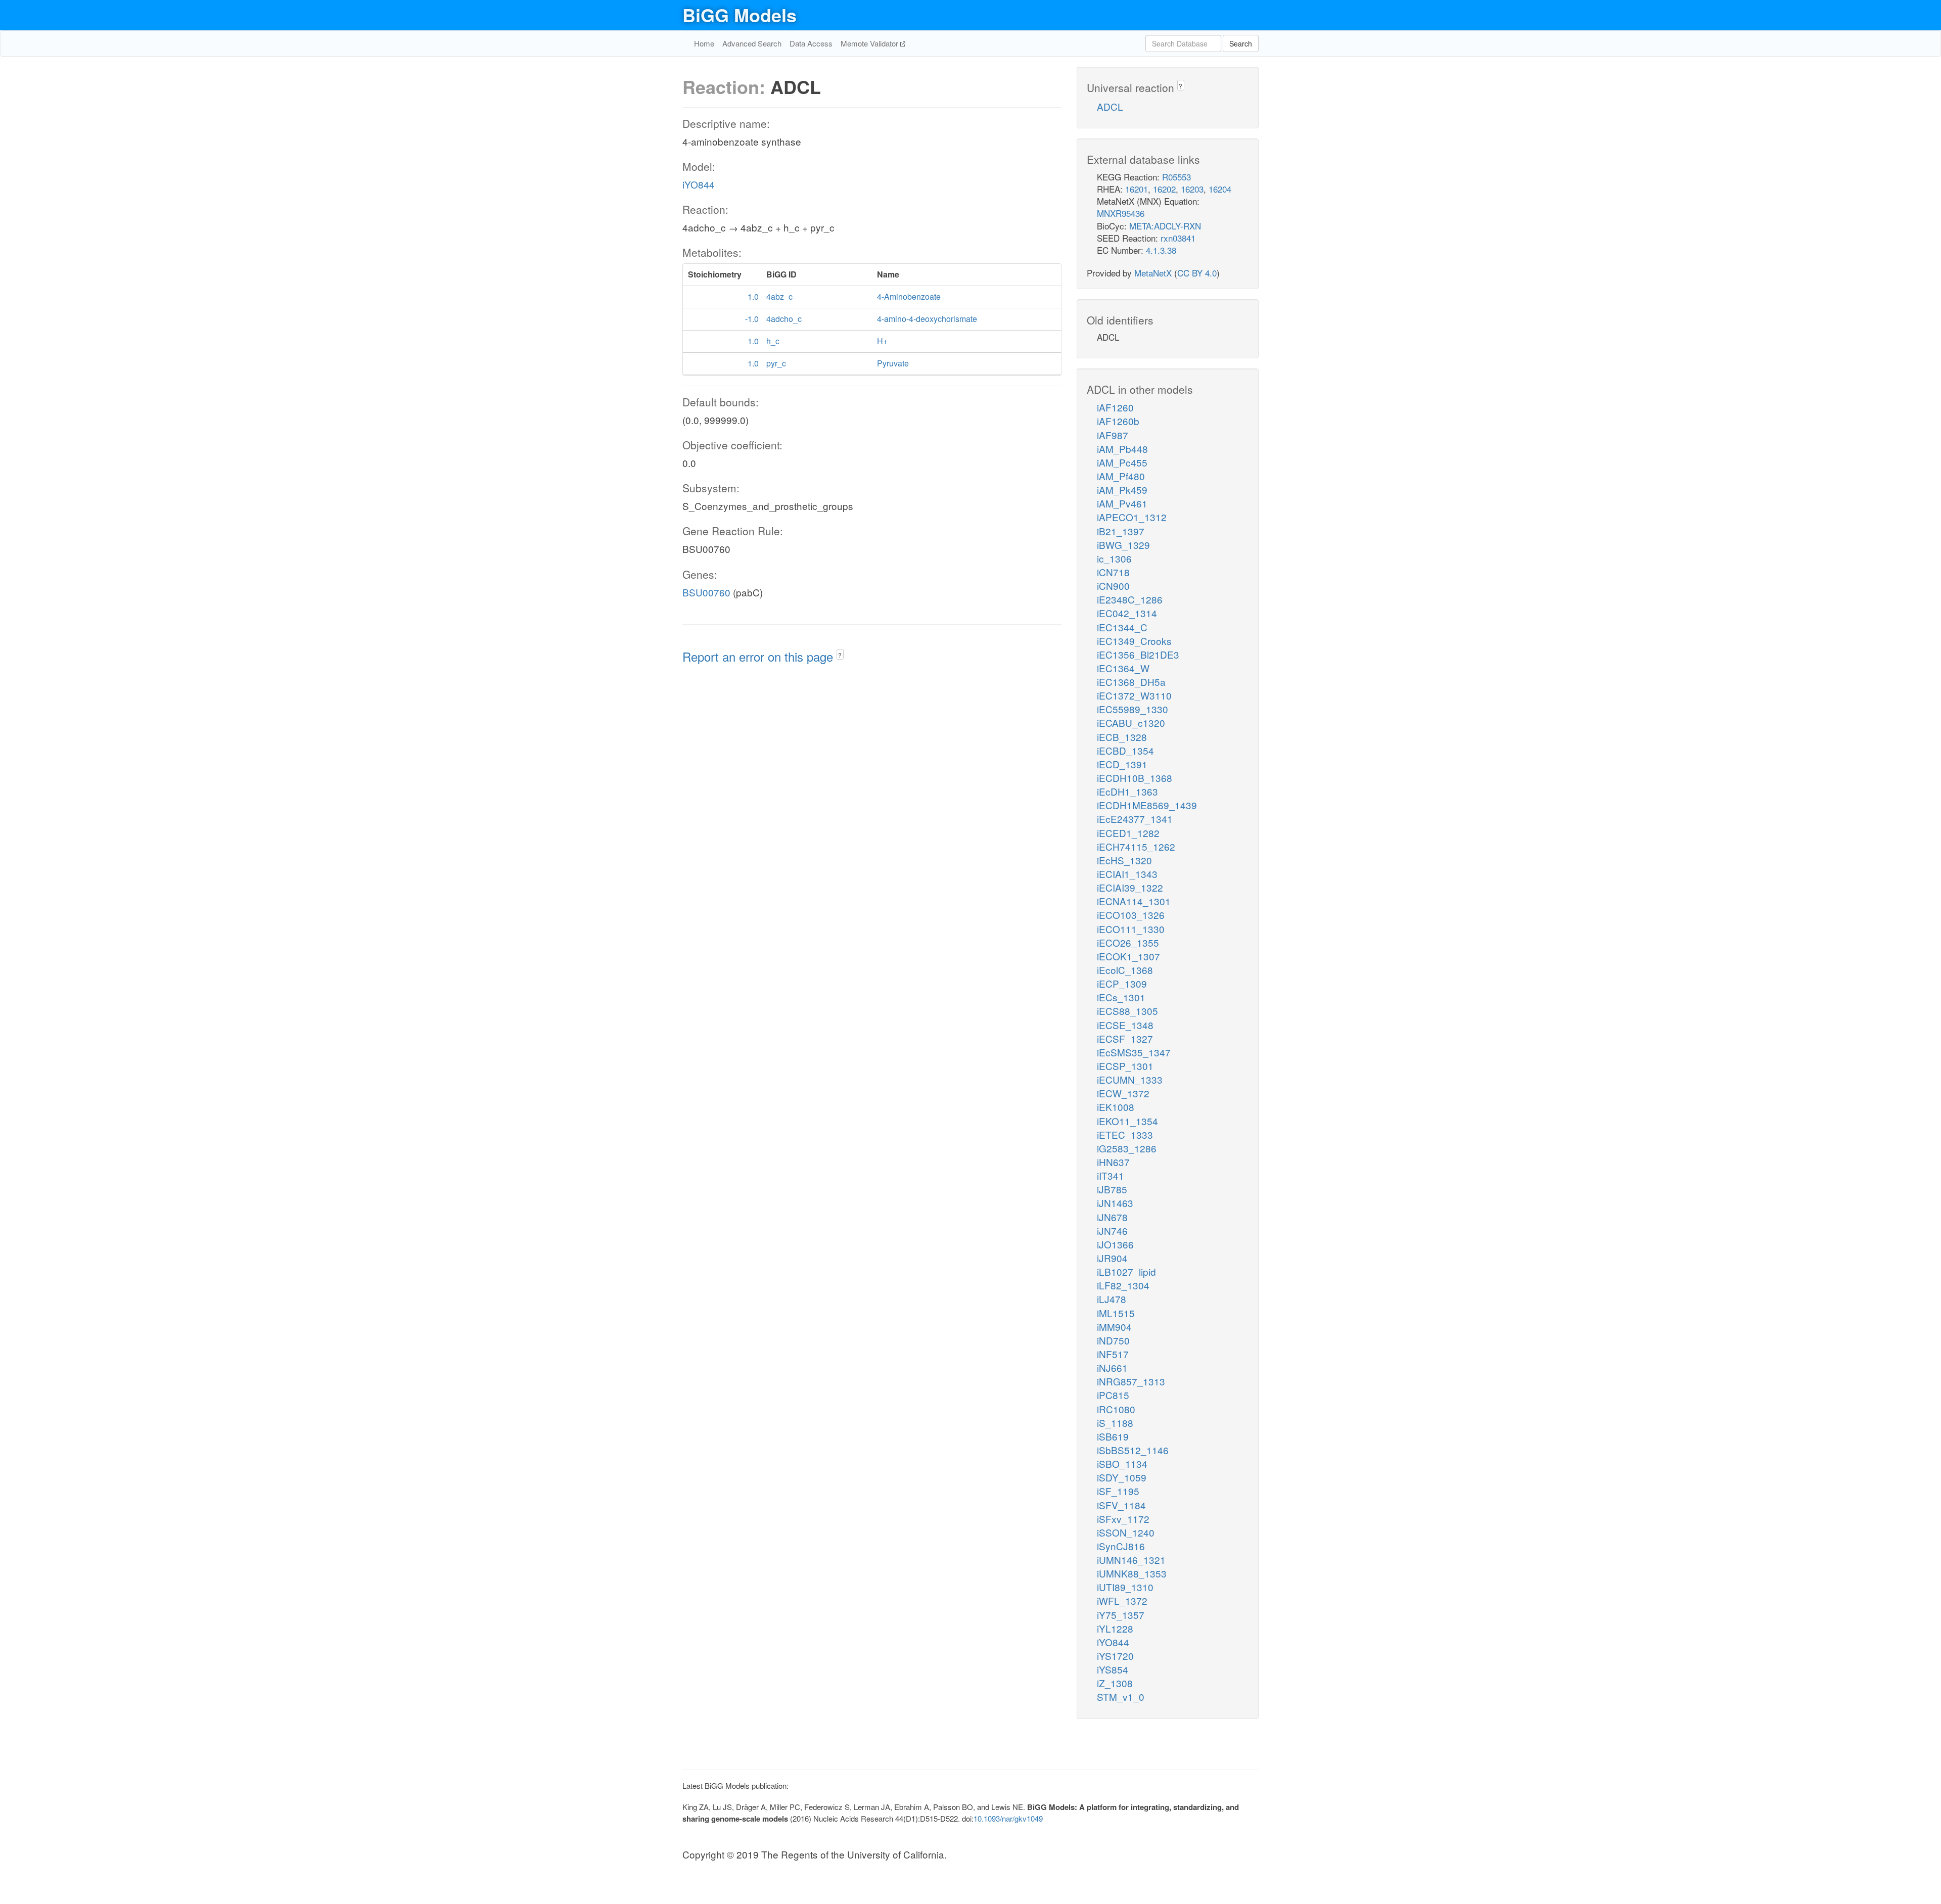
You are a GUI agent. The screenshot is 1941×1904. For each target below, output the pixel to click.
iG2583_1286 (1127, 1148)
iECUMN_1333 (1130, 1079)
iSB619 (1113, 1436)
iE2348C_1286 (1130, 599)
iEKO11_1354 (1127, 1121)
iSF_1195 (1118, 1491)
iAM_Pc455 (1122, 462)
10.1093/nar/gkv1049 (1008, 1818)
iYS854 (1113, 1669)
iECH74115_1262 (1136, 846)
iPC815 (1113, 1395)
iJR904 (1112, 1258)
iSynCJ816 (1121, 1546)
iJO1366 (1115, 1244)
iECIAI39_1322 (1130, 887)
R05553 (1176, 177)
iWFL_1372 (1122, 1600)
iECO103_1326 (1131, 915)
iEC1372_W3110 (1134, 695)
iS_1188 (1115, 1423)
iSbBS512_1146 (1133, 1450)
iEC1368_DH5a (1131, 682)
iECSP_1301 (1125, 1066)
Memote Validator (870, 43)
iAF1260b (1118, 421)
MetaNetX (1153, 273)
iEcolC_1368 (1125, 970)
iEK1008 (1116, 1107)
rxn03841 (1178, 238)
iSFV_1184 (1121, 1505)
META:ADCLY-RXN (1165, 226)
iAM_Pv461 (1122, 503)
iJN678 (1112, 1217)
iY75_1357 (1121, 1615)
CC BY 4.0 (1197, 273)
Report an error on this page (759, 656)
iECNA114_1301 (1134, 901)
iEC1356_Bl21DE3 (1138, 654)
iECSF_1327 (1125, 1038)
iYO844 (699, 184)
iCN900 (1113, 586)
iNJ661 (1112, 1367)
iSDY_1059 (1122, 1477)
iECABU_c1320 (1131, 723)
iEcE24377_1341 (1135, 819)
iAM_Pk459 (1122, 490)
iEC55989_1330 (1133, 709)
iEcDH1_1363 (1127, 791)
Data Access (811, 43)
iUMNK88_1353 (1132, 1573)
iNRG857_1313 (1131, 1381)
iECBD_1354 (1125, 750)
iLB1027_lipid (1126, 1271)
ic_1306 (1114, 558)
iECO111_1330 (1131, 929)
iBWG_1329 (1123, 545)
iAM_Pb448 (1122, 449)
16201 (1137, 189)
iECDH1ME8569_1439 (1147, 805)
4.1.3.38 (1161, 250)
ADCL (1110, 106)
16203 (1192, 189)
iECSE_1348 (1125, 1025)
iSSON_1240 (1126, 1532)
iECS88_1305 (1127, 1011)
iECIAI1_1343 (1127, 874)
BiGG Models (740, 15)
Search (1241, 43)
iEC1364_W (1123, 668)
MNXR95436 (1121, 213)
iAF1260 (1115, 407)
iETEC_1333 (1125, 1134)
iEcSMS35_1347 (1134, 1052)
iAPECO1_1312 (1132, 517)
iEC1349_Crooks (1134, 641)
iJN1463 (1115, 1203)
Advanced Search (752, 43)
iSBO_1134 (1122, 1464)
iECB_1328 (1122, 737)
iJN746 (1112, 1230)
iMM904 (1114, 1327)
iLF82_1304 (1123, 1285)
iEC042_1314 (1127, 613)
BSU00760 (706, 592)
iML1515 (1116, 1313)
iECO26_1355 (1128, 942)
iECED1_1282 (1128, 833)
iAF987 (1113, 435)
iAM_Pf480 (1121, 476)
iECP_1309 (1122, 983)
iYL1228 (1115, 1628)
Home (704, 43)
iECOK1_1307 (1128, 956)
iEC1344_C (1122, 627)
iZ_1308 (1115, 1683)
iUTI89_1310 (1125, 1587)
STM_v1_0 (1121, 1697)
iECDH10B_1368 (1135, 778)
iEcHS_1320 (1124, 860)
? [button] (840, 655)
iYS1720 (1115, 1656)
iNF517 (1113, 1354)
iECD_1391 (1122, 764)
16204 (1220, 189)
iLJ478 (1112, 1299)
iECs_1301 (1121, 997)
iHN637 (1113, 1162)
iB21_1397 (1121, 531)
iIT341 (1111, 1175)
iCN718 (1113, 572)
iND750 (1113, 1340)
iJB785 (1112, 1189)
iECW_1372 (1123, 1093)
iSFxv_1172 (1123, 1519)
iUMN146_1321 (1131, 1560)
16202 (1164, 189)
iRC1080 (1116, 1409)
